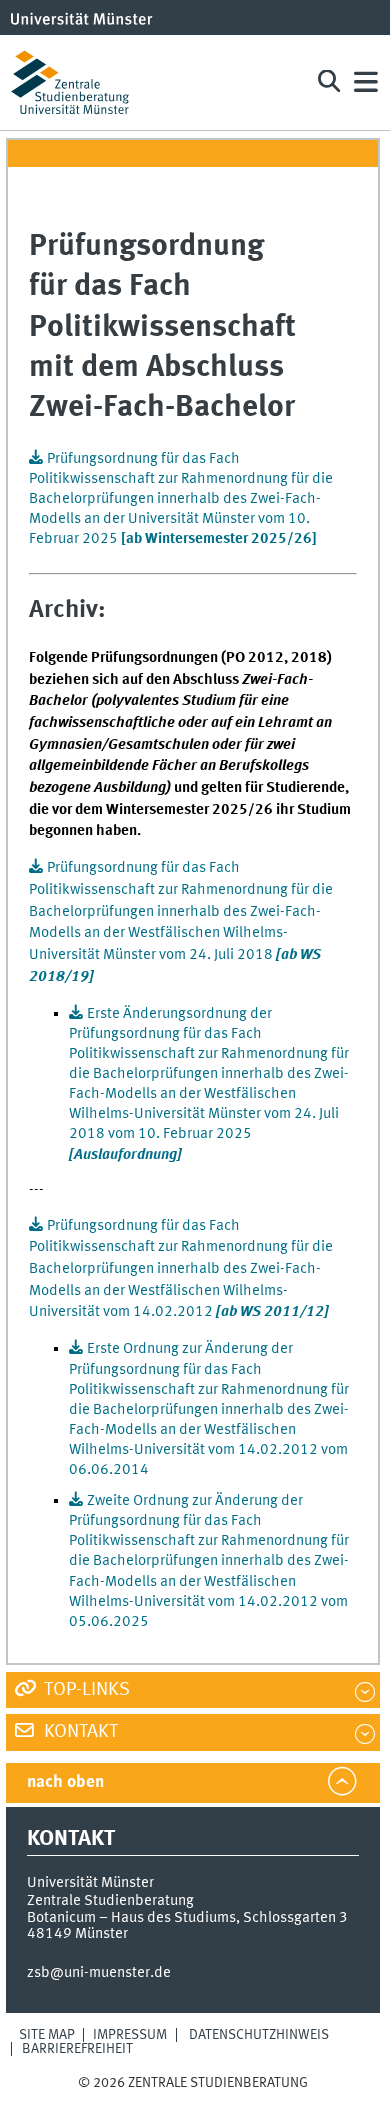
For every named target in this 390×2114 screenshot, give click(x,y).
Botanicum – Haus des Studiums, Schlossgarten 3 (187, 1918)
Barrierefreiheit (77, 2049)
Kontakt (79, 1732)
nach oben (65, 1782)
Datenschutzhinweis (259, 2035)
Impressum (130, 2035)
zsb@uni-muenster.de (99, 1973)
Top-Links (85, 1690)
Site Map (47, 2035)
